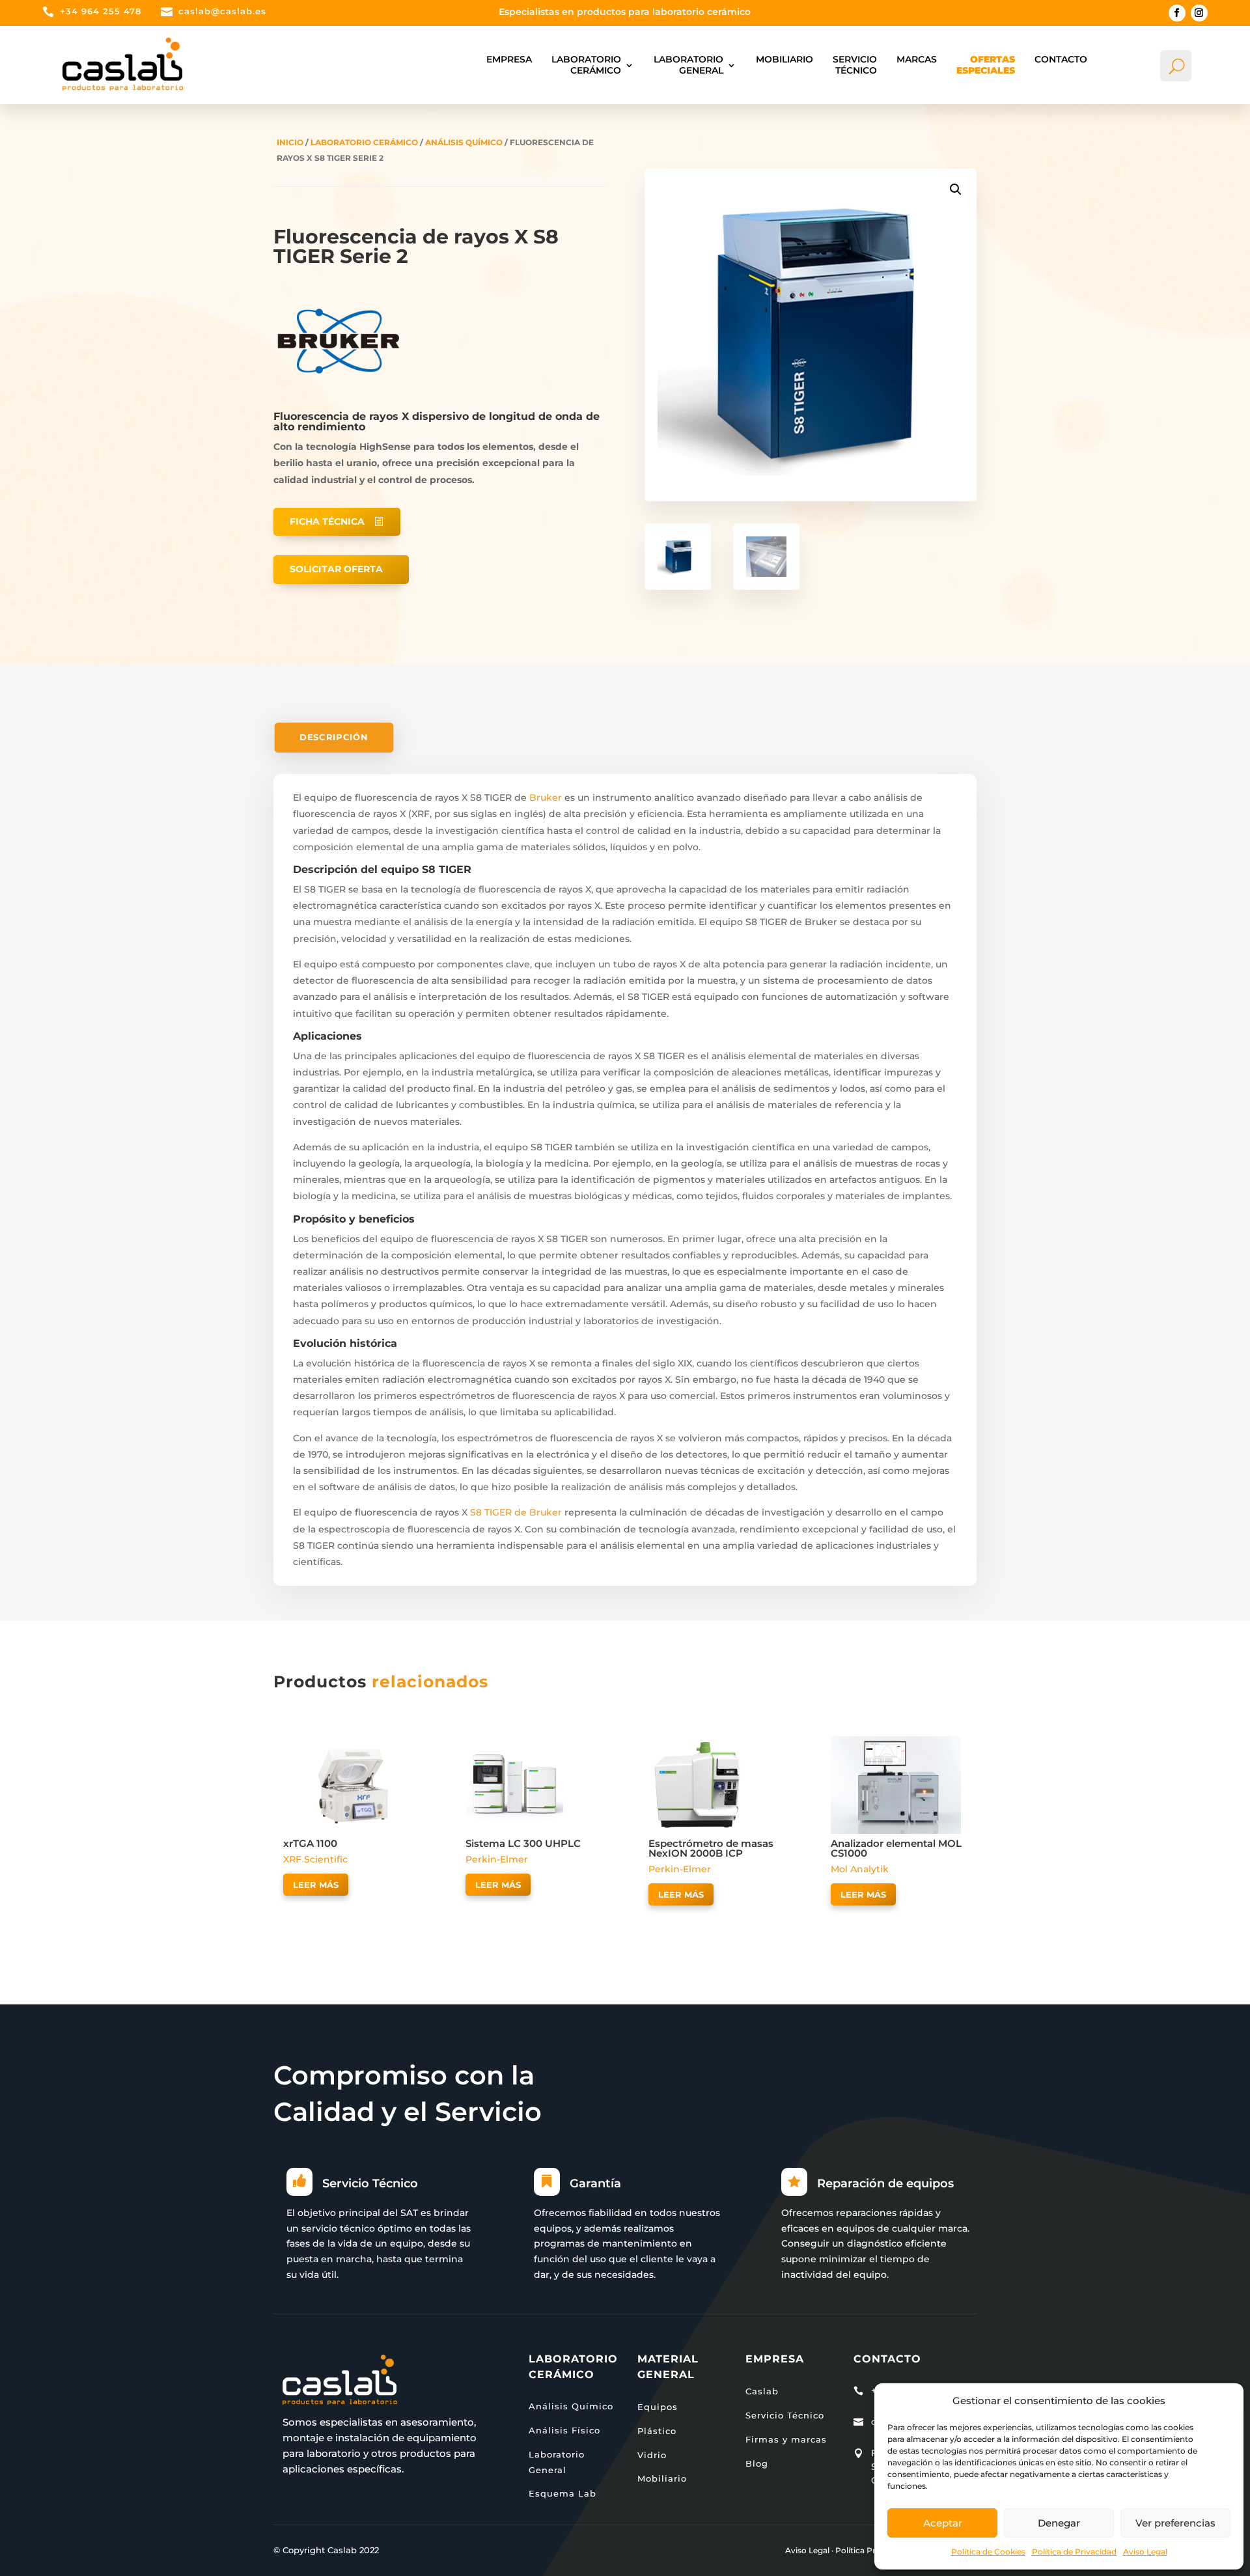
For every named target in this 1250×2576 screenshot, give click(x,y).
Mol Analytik (860, 1869)
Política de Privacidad (1074, 2552)
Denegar (1059, 2523)
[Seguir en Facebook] (1177, 13)
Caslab (762, 2391)
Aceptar (943, 2523)
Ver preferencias (1175, 2523)
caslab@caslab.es (222, 11)
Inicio (290, 142)
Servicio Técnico (855, 65)
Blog (757, 2463)
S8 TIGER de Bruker (515, 1512)
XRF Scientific (315, 1859)
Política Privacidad (872, 2550)
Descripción (334, 737)
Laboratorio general (688, 65)
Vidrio (652, 2455)
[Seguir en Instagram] (1199, 13)
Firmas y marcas (786, 2439)
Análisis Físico (564, 2430)
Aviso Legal (1145, 2552)
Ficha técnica (327, 521)
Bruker (546, 797)
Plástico (657, 2431)
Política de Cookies (988, 2552)
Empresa (509, 59)
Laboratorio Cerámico (586, 65)
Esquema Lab (562, 2493)
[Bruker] (339, 403)
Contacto (1061, 59)
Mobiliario (785, 59)
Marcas (917, 59)
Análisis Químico (464, 142)
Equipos (658, 2407)
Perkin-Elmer (497, 1859)
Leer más (316, 1885)
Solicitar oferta (336, 569)
